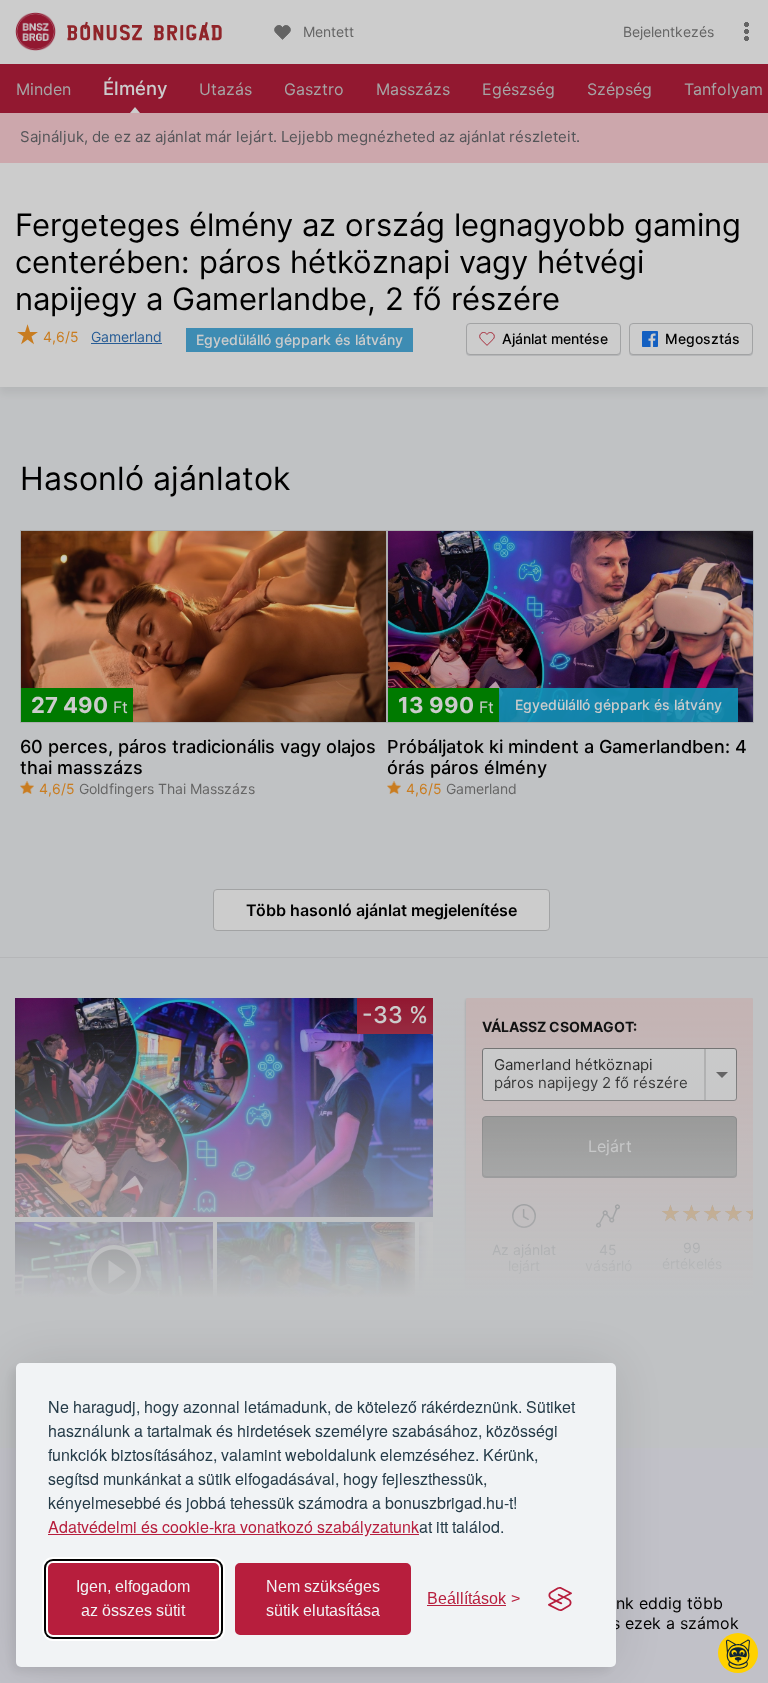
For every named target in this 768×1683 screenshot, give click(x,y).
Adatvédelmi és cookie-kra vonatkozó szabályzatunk (233, 1526)
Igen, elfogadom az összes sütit (133, 1598)
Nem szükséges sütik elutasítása (323, 1598)
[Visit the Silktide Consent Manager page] (560, 1599)
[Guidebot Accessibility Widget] (738, 1653)
